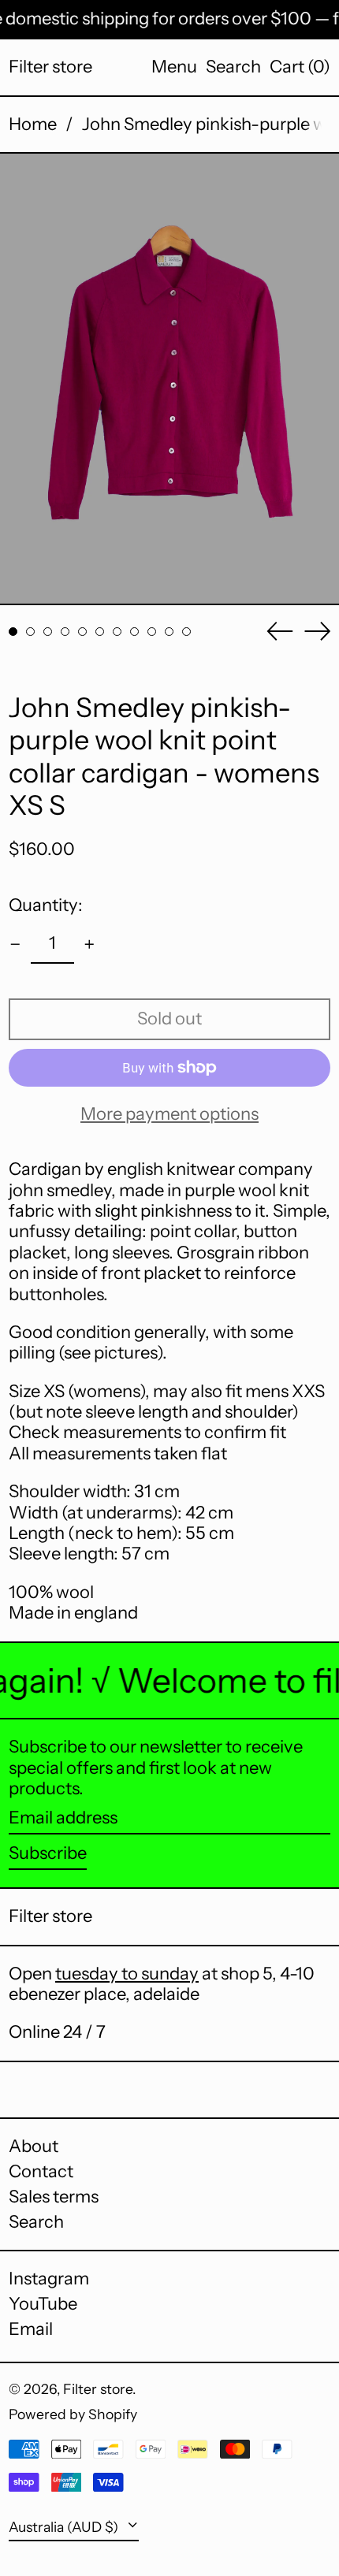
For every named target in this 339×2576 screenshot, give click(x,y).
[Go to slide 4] (65, 632)
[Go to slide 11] (186, 632)
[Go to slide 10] (169, 632)
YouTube (43, 2304)
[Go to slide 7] (117, 632)
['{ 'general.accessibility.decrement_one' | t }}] (15, 944)
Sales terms (54, 2197)
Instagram (49, 2279)
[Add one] (89, 944)
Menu (174, 67)
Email (31, 2329)
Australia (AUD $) (65, 2527)
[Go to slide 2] (30, 632)
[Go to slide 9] (152, 632)
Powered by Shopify (73, 2414)
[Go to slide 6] (100, 632)
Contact (41, 2171)
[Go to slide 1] (13, 632)
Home (33, 124)
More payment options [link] (169, 1114)
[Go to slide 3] (48, 632)
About (34, 2146)
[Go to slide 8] (134, 632)
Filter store (50, 67)
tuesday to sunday (127, 1974)
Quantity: (46, 905)
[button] (233, 67)
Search (36, 2222)
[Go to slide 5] (82, 632)
